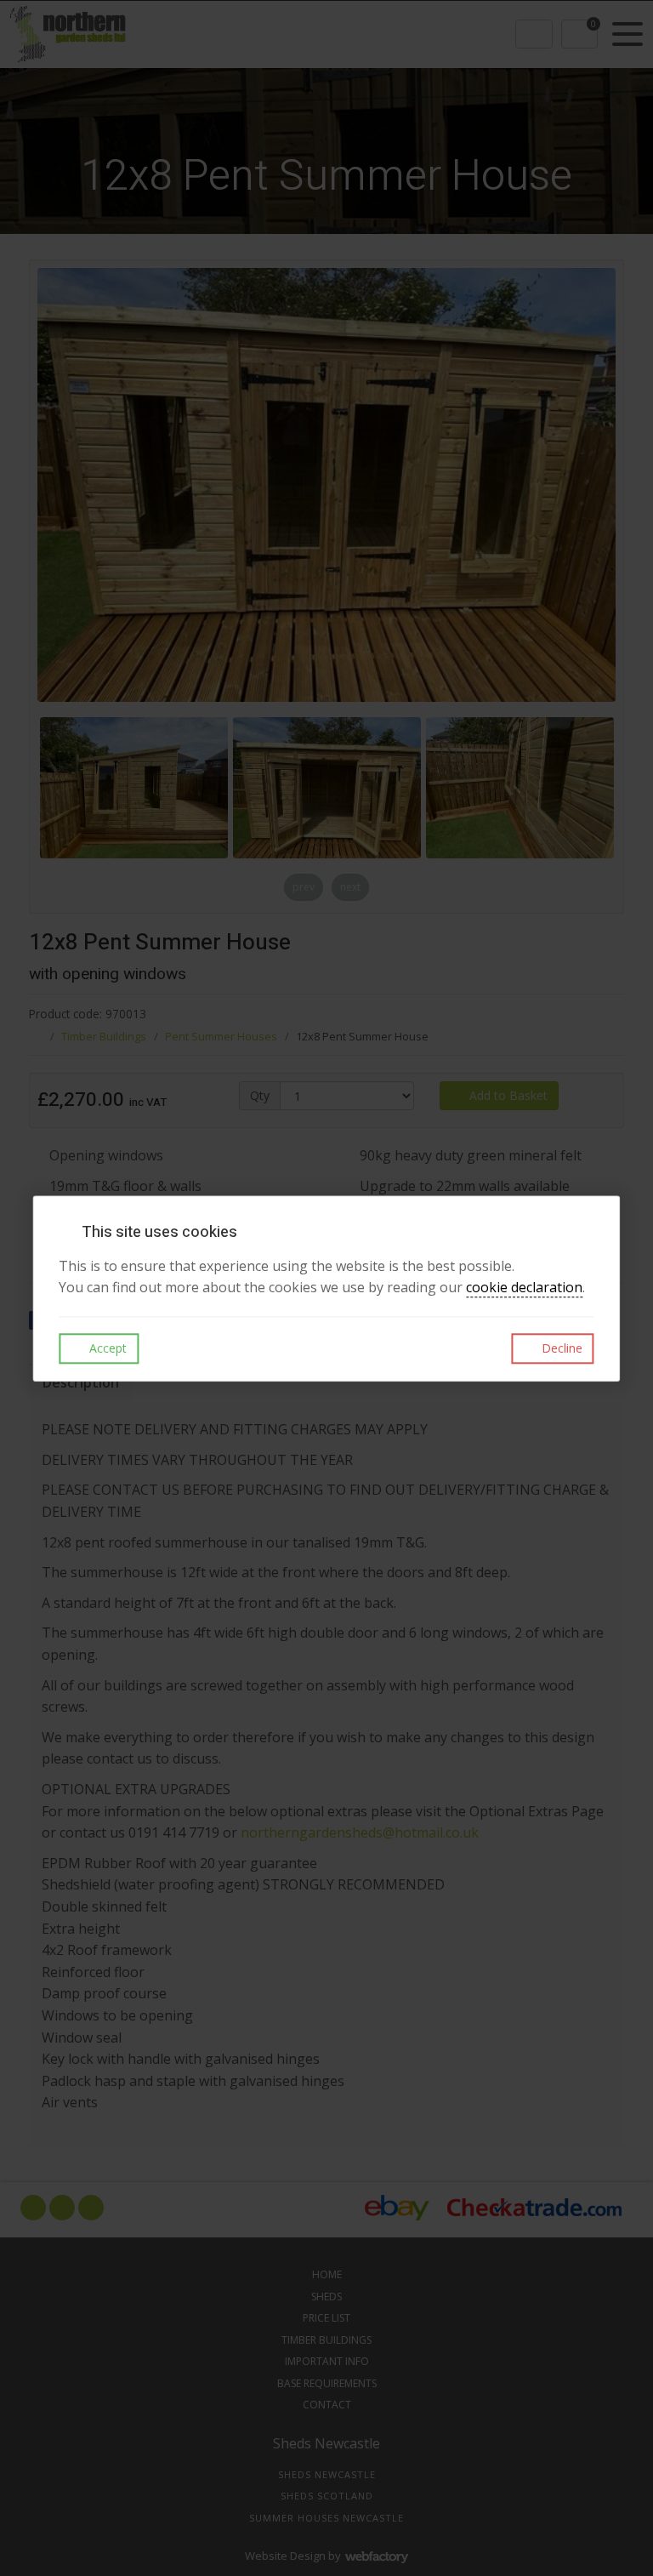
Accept (106, 1348)
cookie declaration (524, 1288)
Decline (560, 1348)
